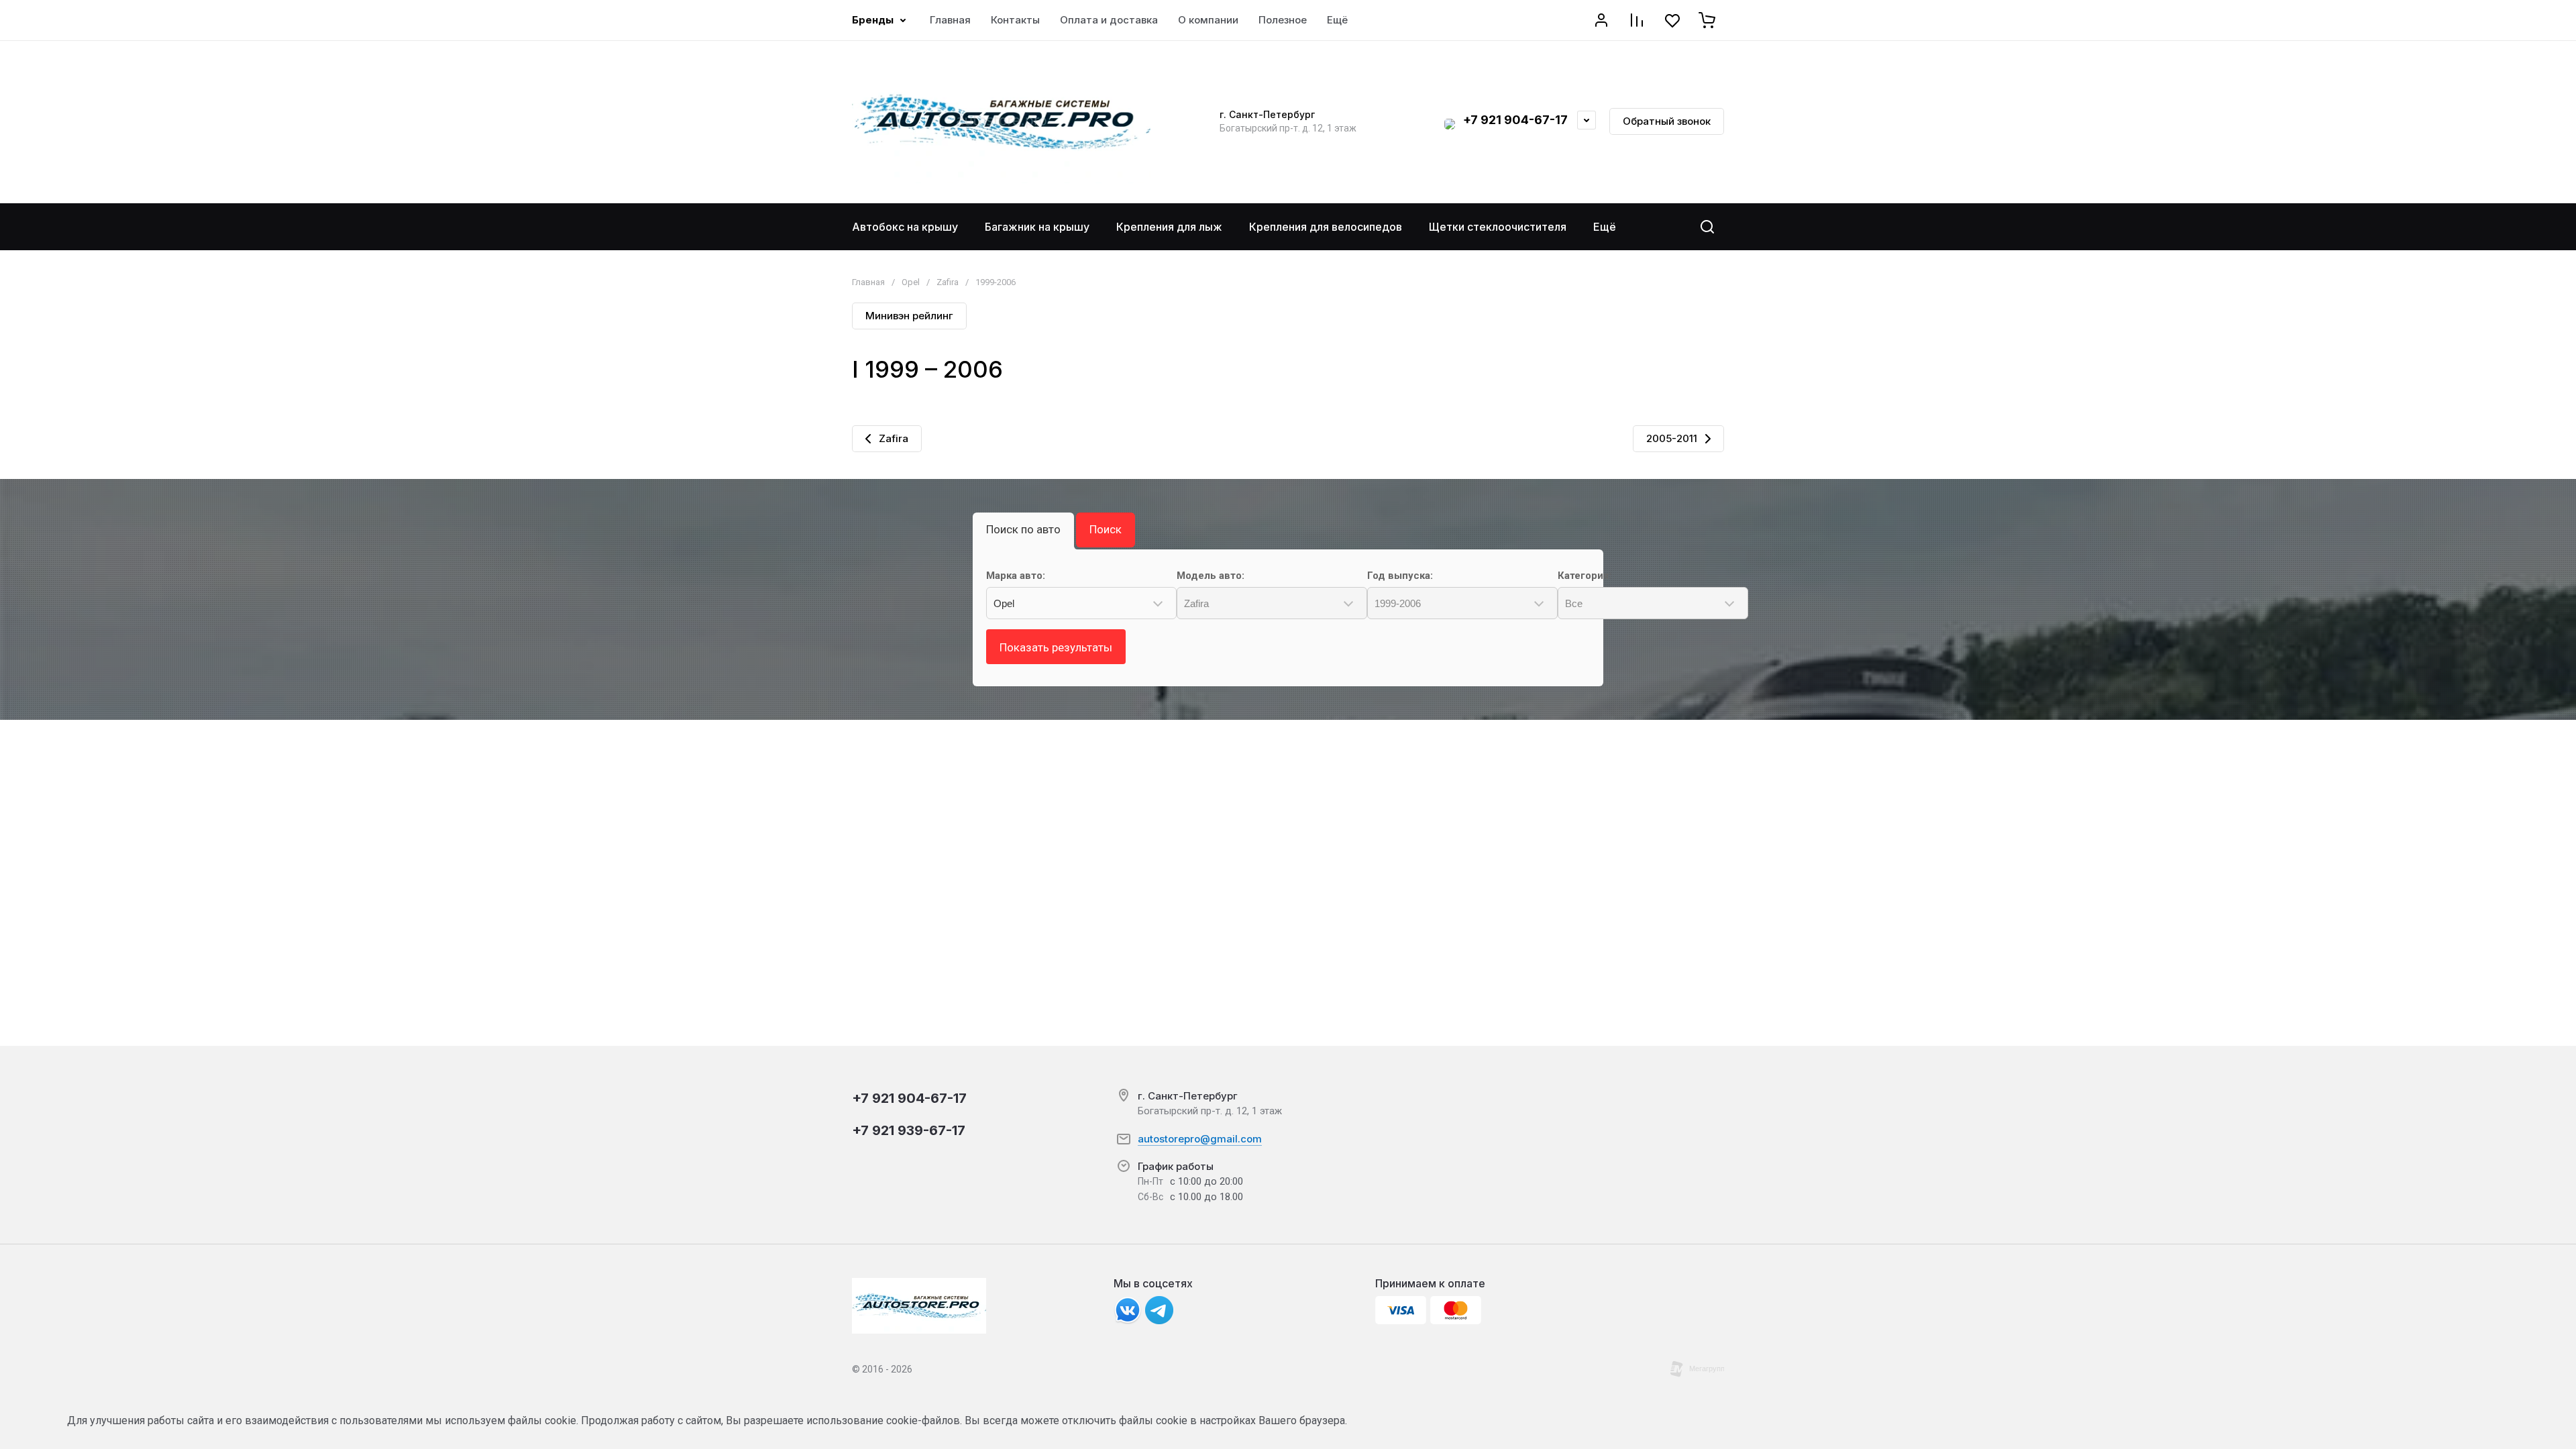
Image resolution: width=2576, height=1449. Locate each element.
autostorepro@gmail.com (1200, 1139)
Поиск (1106, 529)
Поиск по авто (1023, 529)
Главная (868, 282)
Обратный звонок (1667, 121)
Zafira (948, 282)
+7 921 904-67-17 (1515, 120)
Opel (911, 282)
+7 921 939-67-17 (909, 1130)
